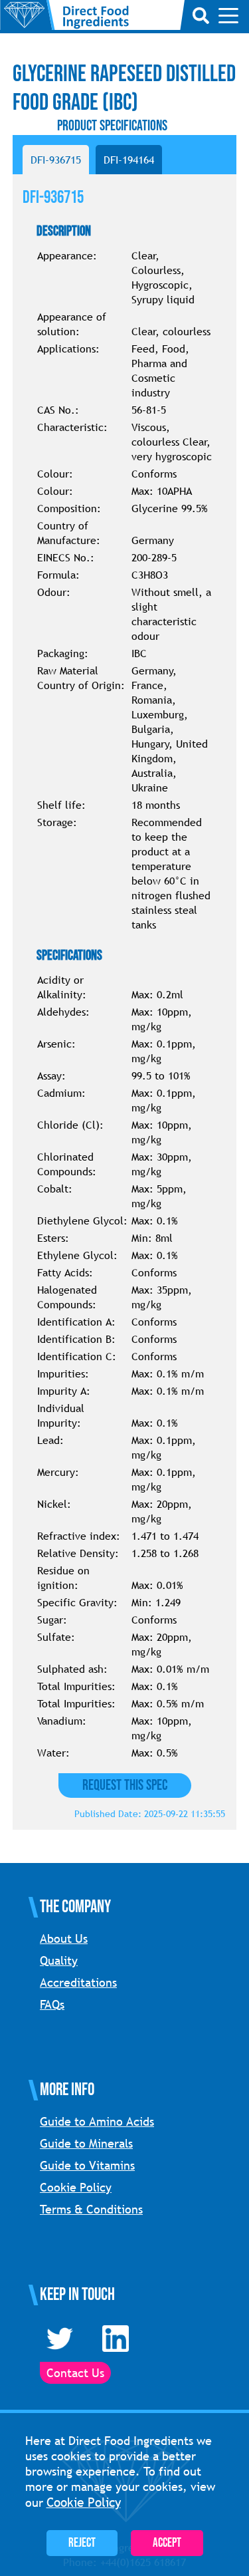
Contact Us (75, 2373)
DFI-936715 (56, 160)
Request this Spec (125, 1786)
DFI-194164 (129, 160)
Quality (59, 1960)
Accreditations (78, 1982)
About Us (64, 1938)
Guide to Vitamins (87, 2165)
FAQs (52, 2004)
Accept (167, 2543)
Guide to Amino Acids (97, 2121)
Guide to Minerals (86, 2143)
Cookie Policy (76, 2187)
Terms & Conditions (91, 2209)
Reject (82, 2543)
